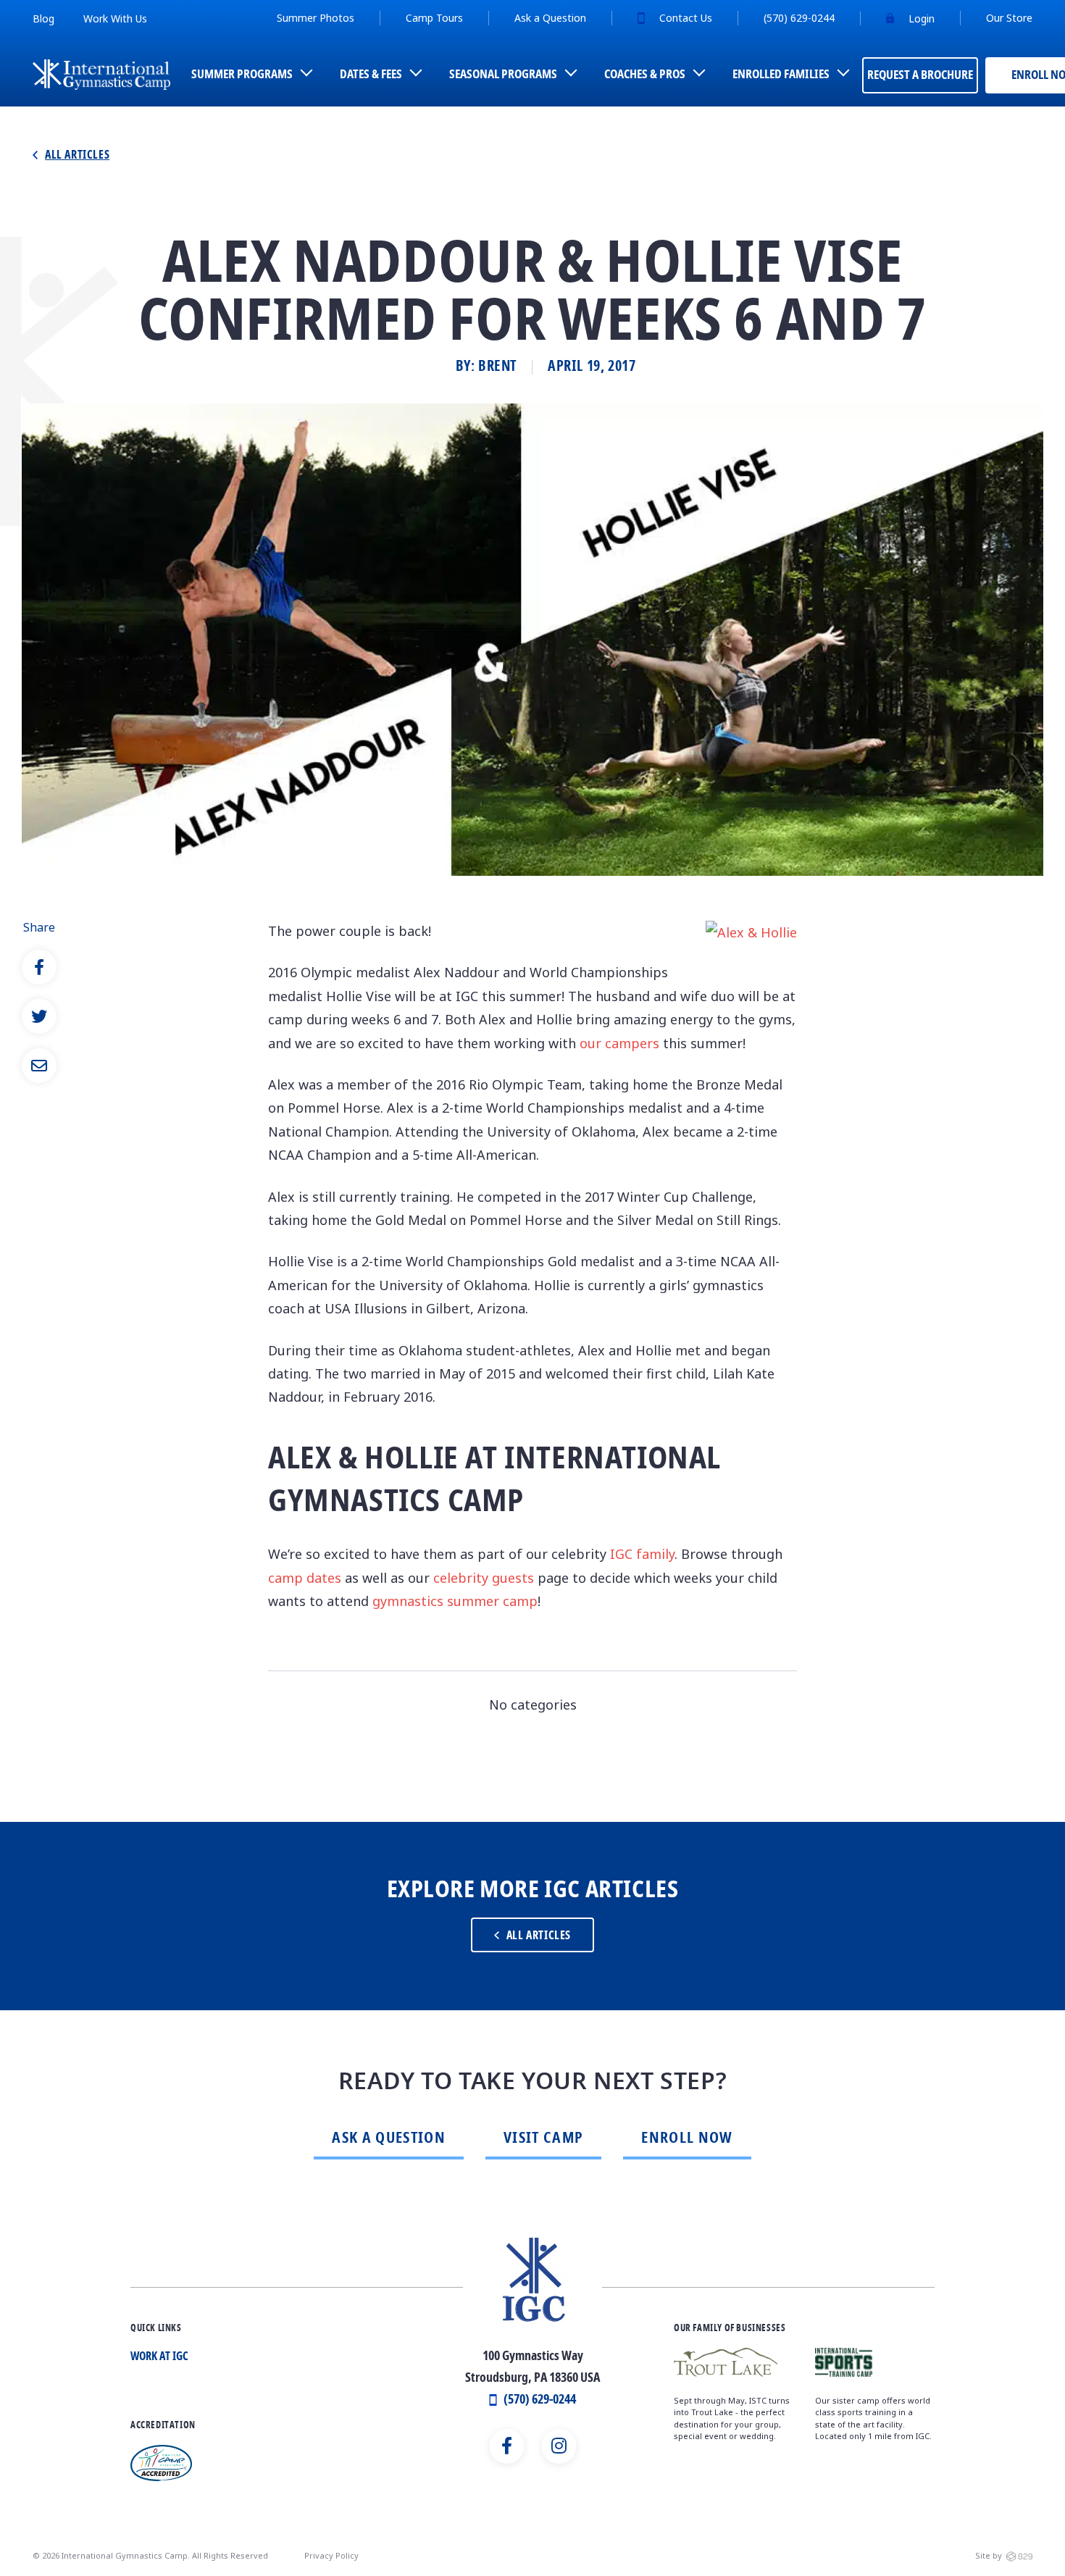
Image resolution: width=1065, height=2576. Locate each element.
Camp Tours (434, 18)
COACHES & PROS (645, 75)
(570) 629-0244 (799, 18)
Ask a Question (550, 18)
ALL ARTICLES (539, 1936)
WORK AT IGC (159, 2357)
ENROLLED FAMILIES (781, 75)
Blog (43, 18)
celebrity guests (484, 1578)
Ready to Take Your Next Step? (532, 2082)
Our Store (1009, 18)
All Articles (77, 156)
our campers (619, 1043)
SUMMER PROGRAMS (242, 75)
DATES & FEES (371, 75)
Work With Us (115, 18)
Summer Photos (316, 18)
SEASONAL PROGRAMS (503, 75)
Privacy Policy (331, 2555)
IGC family (642, 1554)
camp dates (305, 1578)
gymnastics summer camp (455, 1601)
